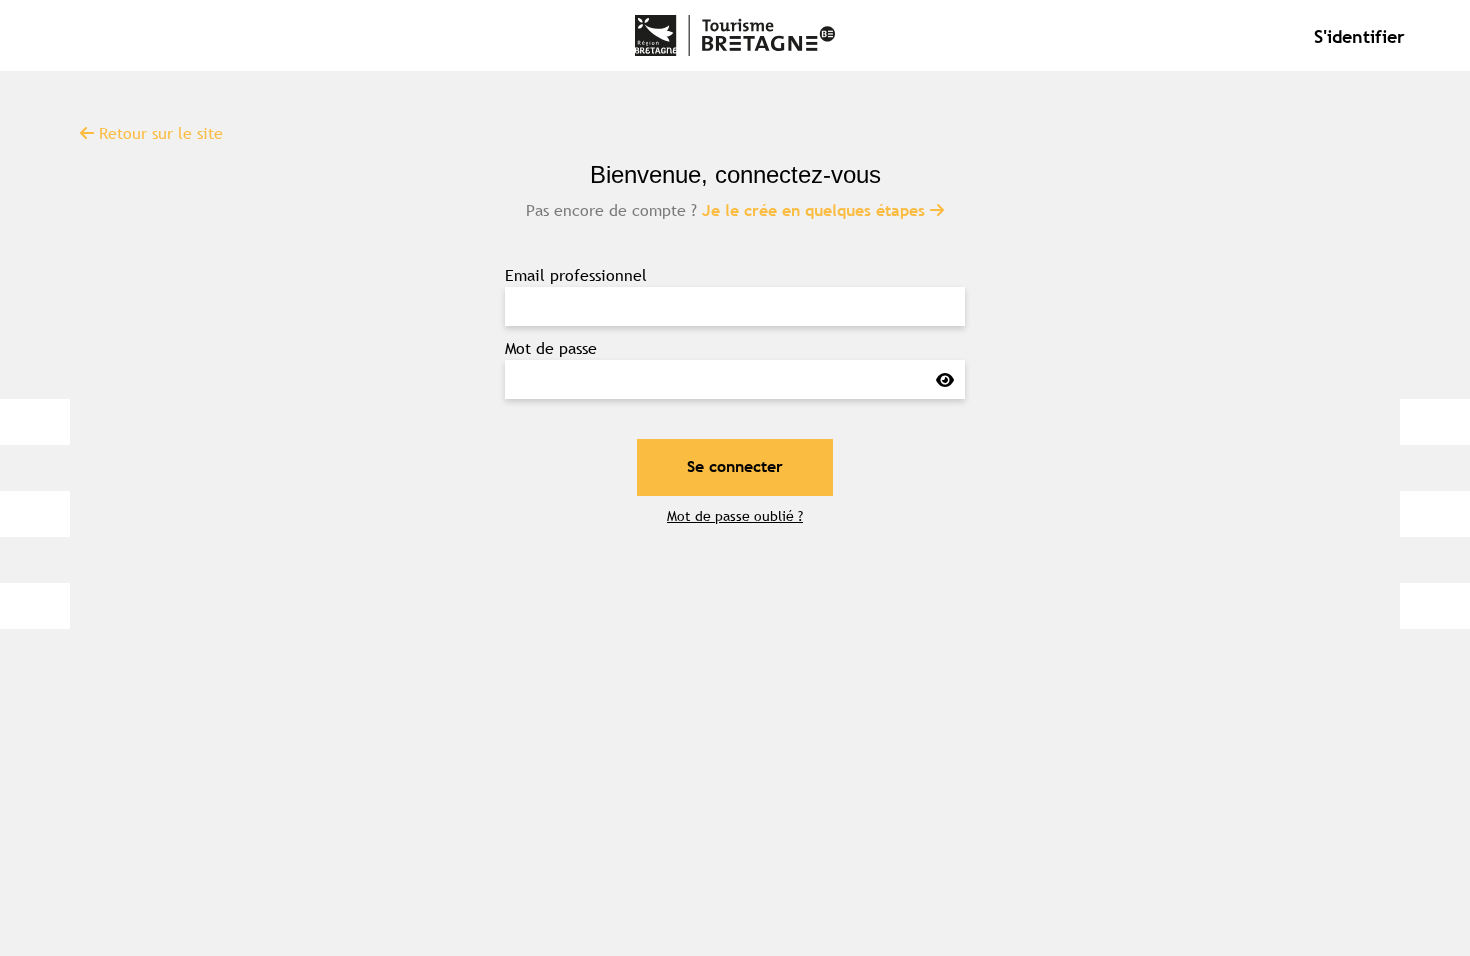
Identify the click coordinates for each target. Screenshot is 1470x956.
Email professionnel (576, 275)
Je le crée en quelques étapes (816, 210)
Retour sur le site (158, 133)
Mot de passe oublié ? (735, 516)
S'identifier (1359, 35)
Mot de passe (551, 348)
